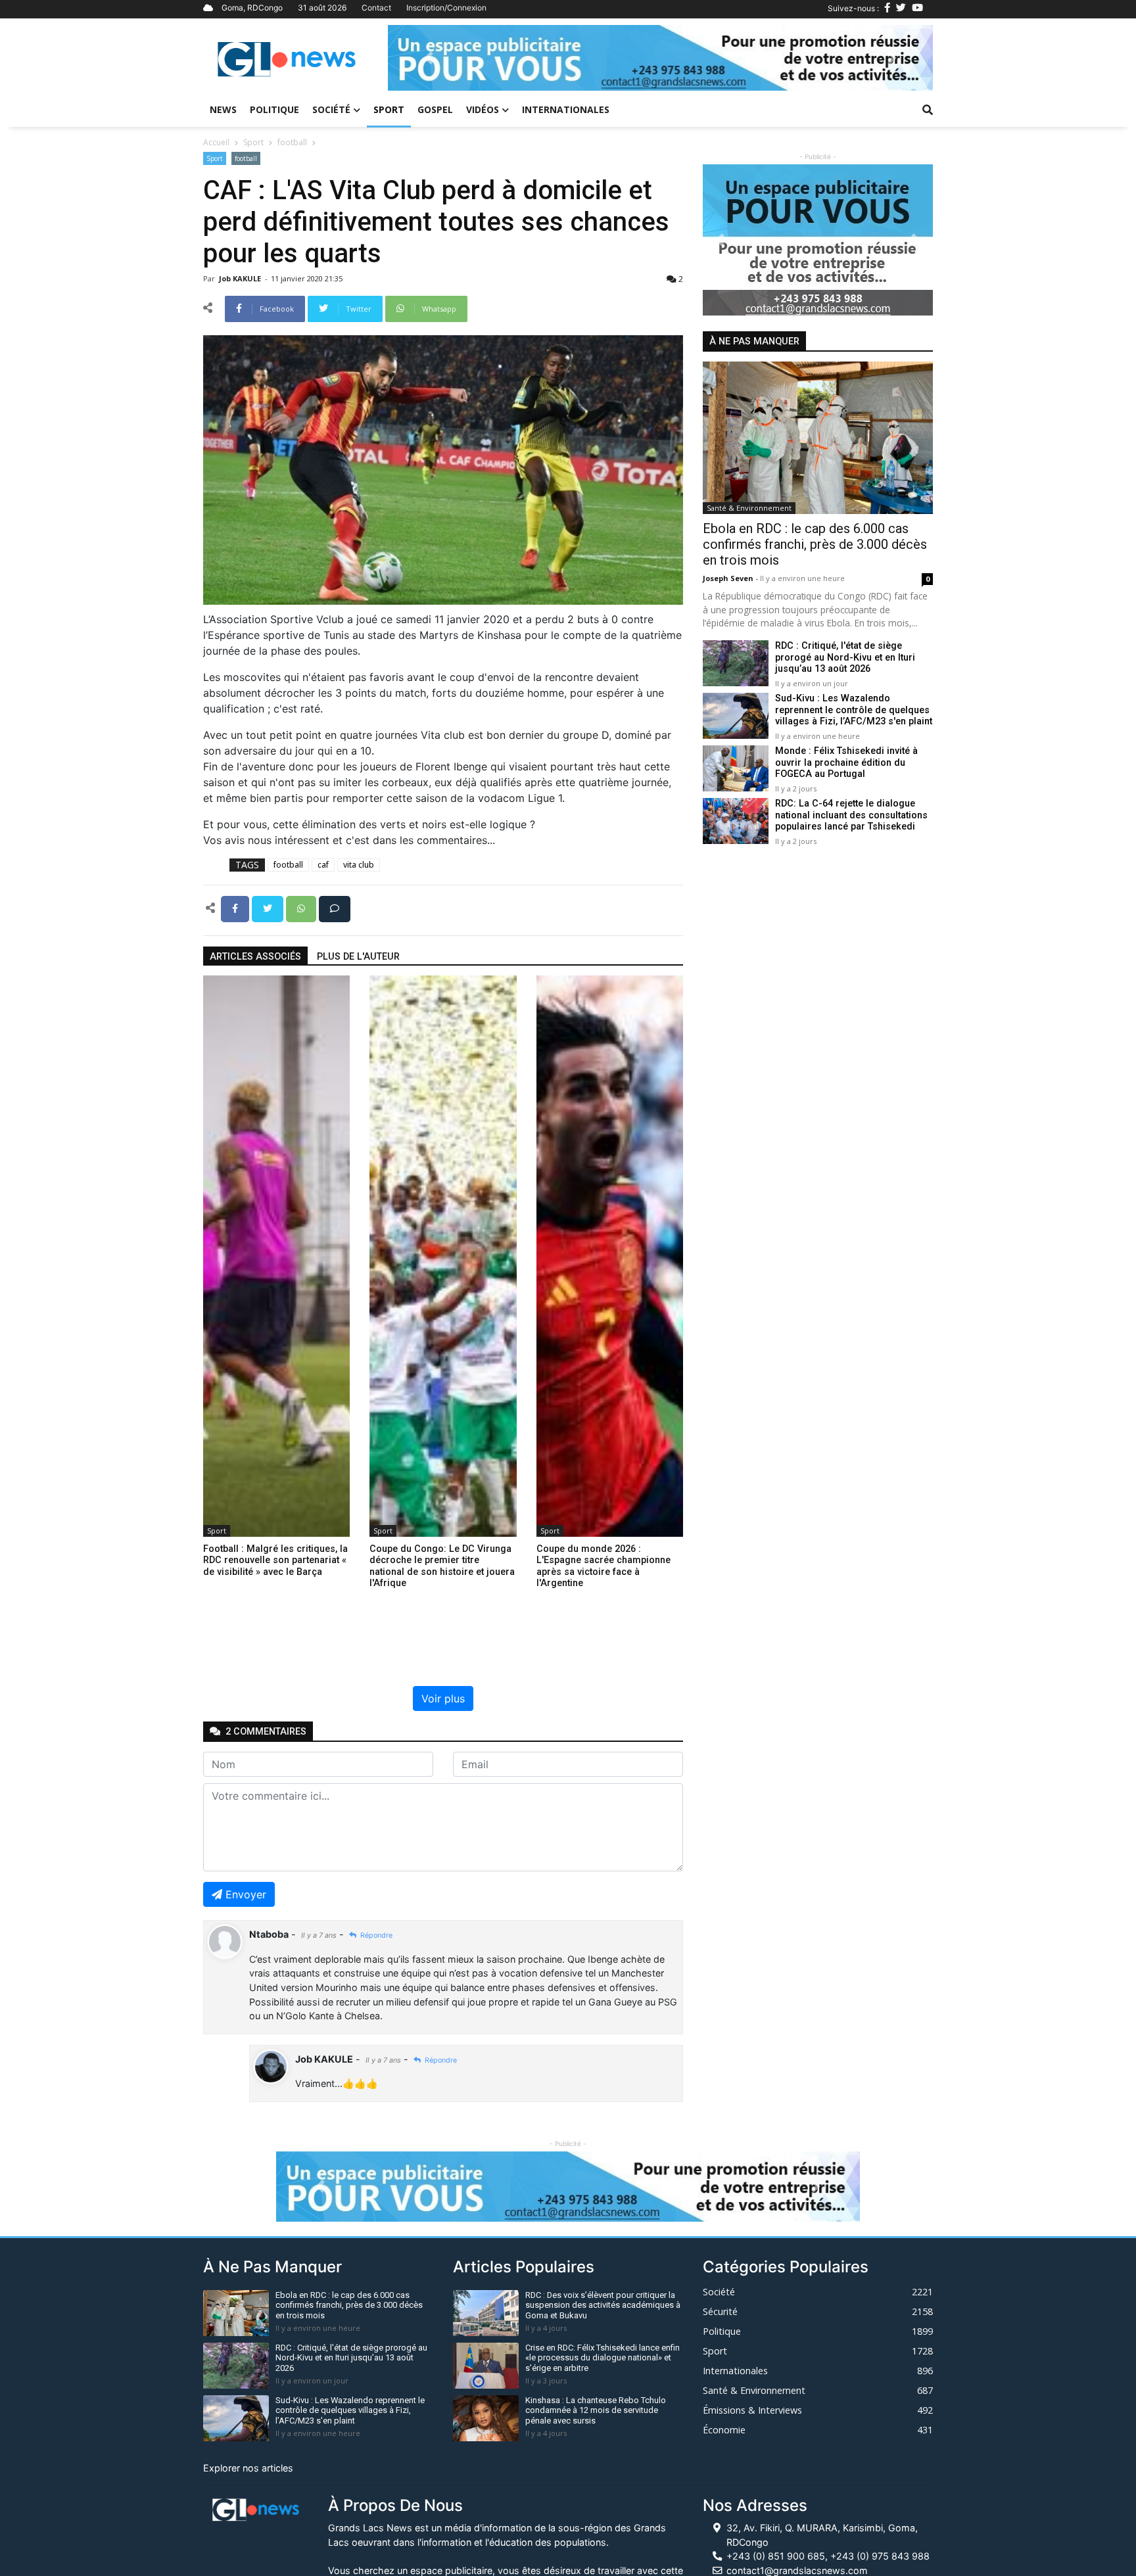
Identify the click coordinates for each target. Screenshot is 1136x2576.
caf (323, 865)
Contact (376, 8)
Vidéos (483, 109)
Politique (274, 109)
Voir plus (443, 1698)
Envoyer (246, 1894)
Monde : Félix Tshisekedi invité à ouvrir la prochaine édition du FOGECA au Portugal (846, 763)
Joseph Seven (729, 578)
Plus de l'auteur (358, 957)
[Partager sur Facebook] (236, 908)
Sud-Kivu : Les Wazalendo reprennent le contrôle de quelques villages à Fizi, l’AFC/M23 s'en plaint (854, 711)
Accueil (216, 142)
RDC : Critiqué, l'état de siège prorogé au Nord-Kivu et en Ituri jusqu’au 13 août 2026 (845, 658)
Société (331, 109)
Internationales (566, 109)
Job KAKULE (241, 278)
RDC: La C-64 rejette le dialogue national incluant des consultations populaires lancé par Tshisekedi (851, 816)
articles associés (255, 957)
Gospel (435, 109)
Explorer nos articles (248, 2468)
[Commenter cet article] (335, 908)
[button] (429, 58)
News (223, 109)
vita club (359, 865)
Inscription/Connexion (446, 8)
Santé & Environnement (749, 508)
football (292, 142)
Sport (389, 109)
